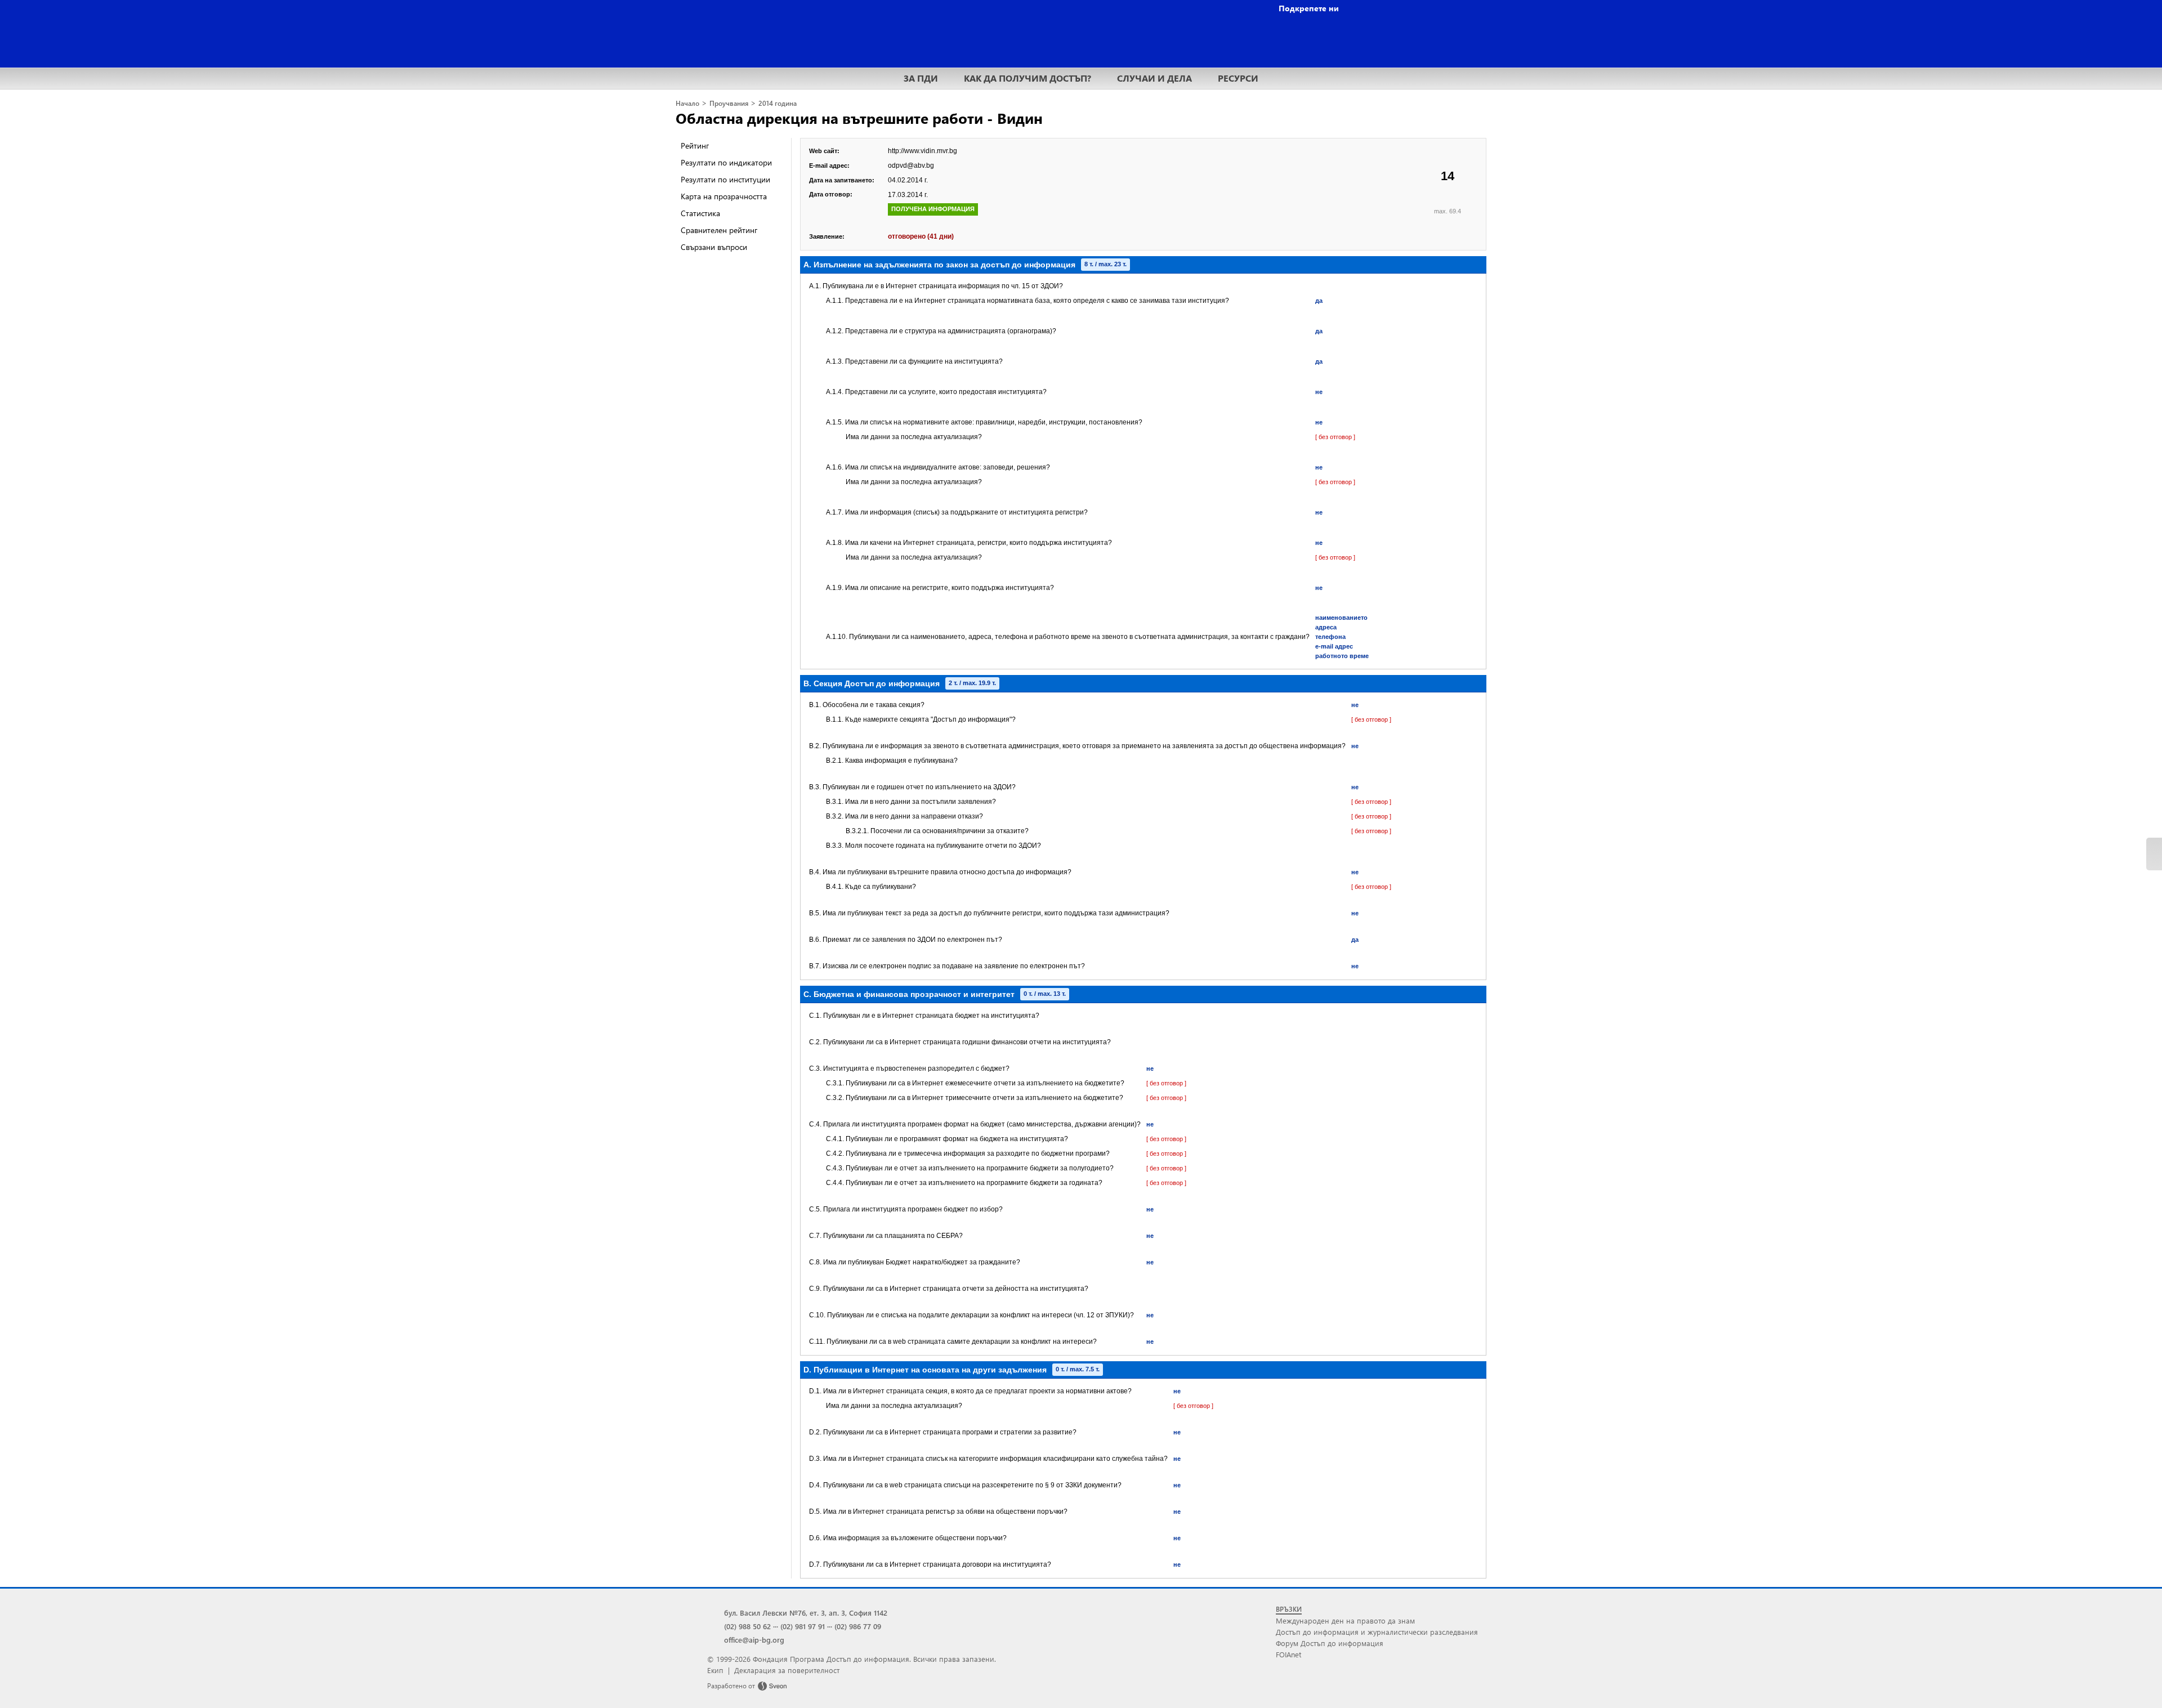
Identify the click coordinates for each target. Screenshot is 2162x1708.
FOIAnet (1288, 1654)
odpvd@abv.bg (911, 166)
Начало (687, 103)
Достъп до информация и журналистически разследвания (1377, 1632)
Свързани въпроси (714, 247)
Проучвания (729, 103)
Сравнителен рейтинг (719, 230)
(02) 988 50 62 (747, 1626)
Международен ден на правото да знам (1345, 1620)
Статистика (700, 213)
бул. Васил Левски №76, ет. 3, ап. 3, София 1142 (806, 1613)
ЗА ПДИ (921, 78)
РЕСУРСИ (1238, 78)
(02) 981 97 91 (803, 1626)
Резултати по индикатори (726, 162)
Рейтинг (695, 146)
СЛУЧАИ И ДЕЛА (1154, 78)
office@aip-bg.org (754, 1640)
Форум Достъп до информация (1330, 1643)
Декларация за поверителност (787, 1670)
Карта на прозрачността (724, 196)
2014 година (778, 103)
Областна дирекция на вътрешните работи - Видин (859, 118)
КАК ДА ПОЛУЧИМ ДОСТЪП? (1028, 78)
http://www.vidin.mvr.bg (923, 151)
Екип (715, 1670)
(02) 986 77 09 (858, 1626)
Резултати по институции (725, 179)
